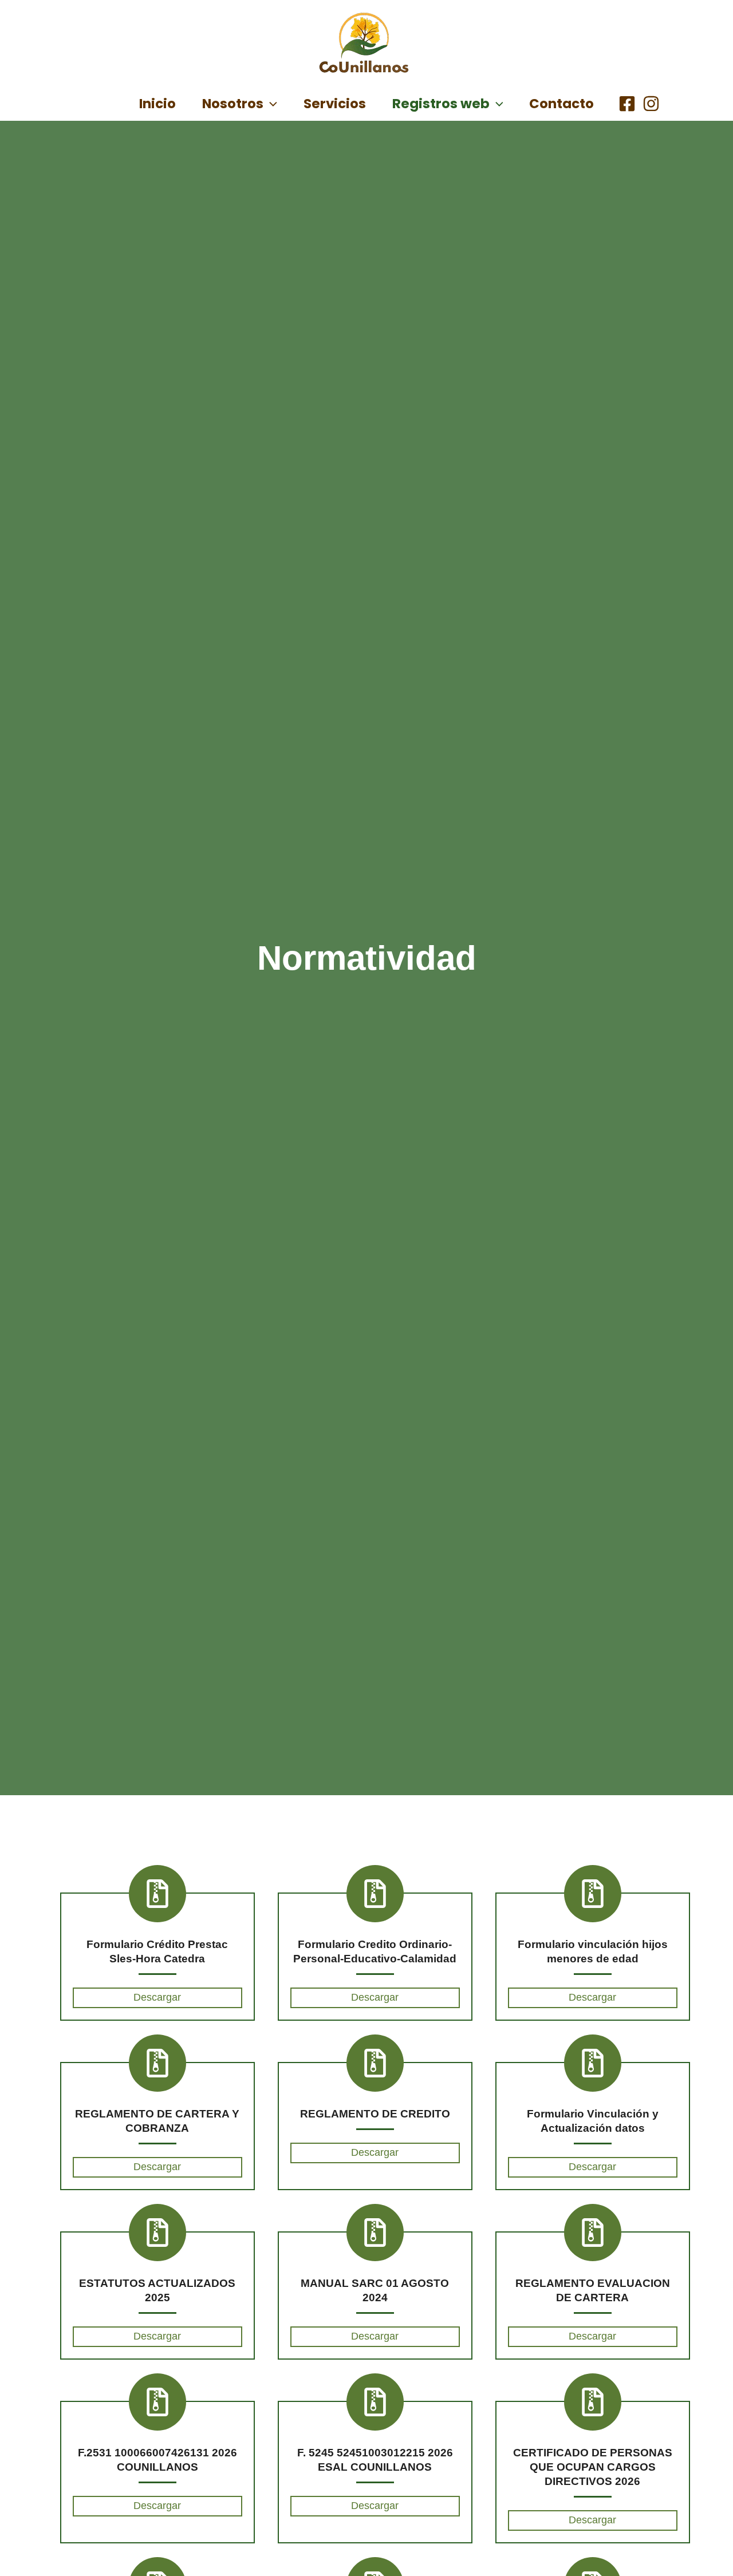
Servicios (335, 104)
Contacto (561, 104)
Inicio (157, 104)
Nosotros (233, 104)
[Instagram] (651, 104)
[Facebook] (627, 104)
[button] (270, 104)
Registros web (441, 104)
